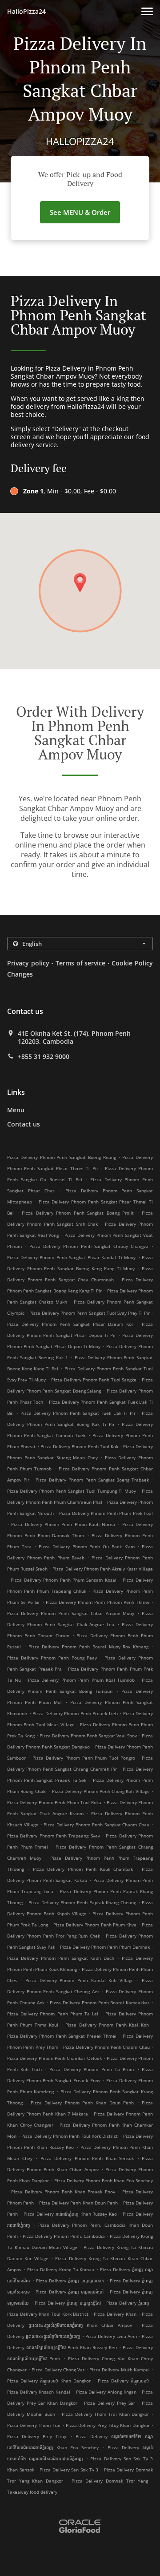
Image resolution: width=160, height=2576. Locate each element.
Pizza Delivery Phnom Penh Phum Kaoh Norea (63, 1524)
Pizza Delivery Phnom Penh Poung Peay (52, 1658)
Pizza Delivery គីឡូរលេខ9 (123, 2381)
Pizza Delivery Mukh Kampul (120, 2370)
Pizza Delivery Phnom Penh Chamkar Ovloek (54, 2058)
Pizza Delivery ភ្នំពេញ (128, 2303)
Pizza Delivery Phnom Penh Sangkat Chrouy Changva (89, 1246)
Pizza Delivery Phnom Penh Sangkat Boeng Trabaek (92, 1480)
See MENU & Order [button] (80, 212)
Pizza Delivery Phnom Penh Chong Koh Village (101, 1791)
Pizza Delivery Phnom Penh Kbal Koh (107, 2025)
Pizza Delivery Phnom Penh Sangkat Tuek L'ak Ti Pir (78, 1413)
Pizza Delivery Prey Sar (110, 2403)
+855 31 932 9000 (44, 1057)
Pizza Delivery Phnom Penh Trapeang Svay (54, 1836)
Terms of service (80, 963)
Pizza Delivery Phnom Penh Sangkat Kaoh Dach (61, 1958)
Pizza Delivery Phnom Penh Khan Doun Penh (82, 2103)
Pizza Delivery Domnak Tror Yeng (110, 2481)
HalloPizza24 (26, 11)
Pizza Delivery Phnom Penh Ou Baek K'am (86, 1546)
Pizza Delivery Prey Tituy (37, 2436)
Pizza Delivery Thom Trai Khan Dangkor (106, 2414)
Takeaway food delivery (32, 2492)
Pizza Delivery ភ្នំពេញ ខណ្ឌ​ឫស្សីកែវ (68, 2303)
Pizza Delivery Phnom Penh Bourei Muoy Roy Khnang (89, 1647)
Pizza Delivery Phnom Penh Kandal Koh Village (80, 1980)
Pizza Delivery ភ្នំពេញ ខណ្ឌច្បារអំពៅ (70, 2292)
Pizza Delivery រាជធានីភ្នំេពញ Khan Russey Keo (70, 2214)
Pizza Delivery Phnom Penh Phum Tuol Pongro (84, 1758)
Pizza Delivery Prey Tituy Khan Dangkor (108, 2425)
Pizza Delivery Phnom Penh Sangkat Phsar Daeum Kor (70, 1324)
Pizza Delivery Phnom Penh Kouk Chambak (83, 1869)
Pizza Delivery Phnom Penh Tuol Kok (79, 1446)
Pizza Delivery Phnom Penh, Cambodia (64, 2236)
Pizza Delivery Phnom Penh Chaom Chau (106, 2047)
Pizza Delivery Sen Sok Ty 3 (69, 2470)
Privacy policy (28, 963)
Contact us (24, 1124)
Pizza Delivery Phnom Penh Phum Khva (95, 1925)
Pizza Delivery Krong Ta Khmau (61, 2269)
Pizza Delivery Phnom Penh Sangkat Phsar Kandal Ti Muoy (71, 1257)
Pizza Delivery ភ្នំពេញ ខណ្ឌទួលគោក (70, 2281)
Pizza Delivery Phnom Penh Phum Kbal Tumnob (81, 1680)
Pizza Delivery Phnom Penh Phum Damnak (105, 1947)
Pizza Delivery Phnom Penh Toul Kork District (70, 2136)
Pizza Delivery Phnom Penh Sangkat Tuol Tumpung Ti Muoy (72, 1491)
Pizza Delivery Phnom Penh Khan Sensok (87, 2158)
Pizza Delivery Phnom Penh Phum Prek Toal (106, 1513)
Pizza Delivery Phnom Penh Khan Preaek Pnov (63, 2192)
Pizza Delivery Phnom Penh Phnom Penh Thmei (98, 1602)
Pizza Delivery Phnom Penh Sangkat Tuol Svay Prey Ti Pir (90, 1313)
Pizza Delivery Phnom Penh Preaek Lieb (75, 1713)
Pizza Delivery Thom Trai (34, 2425)
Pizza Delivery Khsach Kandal (39, 2392)
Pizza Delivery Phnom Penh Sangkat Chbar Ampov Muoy (71, 1613)
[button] (147, 11)
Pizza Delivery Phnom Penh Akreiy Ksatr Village (103, 1569)
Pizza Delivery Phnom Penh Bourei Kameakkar (100, 2003)
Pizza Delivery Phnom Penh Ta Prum (92, 2069)
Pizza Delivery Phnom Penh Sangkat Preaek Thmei (62, 2036)
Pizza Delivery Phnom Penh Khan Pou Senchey (104, 2180)
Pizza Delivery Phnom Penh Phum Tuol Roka (54, 1802)
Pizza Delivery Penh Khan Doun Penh (78, 2203)
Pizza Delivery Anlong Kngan (106, 2392)
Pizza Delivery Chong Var (58, 2370)
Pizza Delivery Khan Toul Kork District (48, 2314)
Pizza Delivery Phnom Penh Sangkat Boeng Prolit (78, 1213)
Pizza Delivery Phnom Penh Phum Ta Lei (53, 2014)
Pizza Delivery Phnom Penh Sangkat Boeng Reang (62, 1157)
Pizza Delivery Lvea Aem (111, 2336)
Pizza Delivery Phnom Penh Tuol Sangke (94, 1380)
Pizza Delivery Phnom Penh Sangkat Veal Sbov (88, 1736)
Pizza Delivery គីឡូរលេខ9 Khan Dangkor (49, 2381)
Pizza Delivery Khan (115, 2314)
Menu (16, 1110)
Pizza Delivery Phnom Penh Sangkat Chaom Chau (96, 1825)
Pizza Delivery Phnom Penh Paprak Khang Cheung (82, 1902)
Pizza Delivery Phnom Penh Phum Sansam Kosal (63, 1580)
